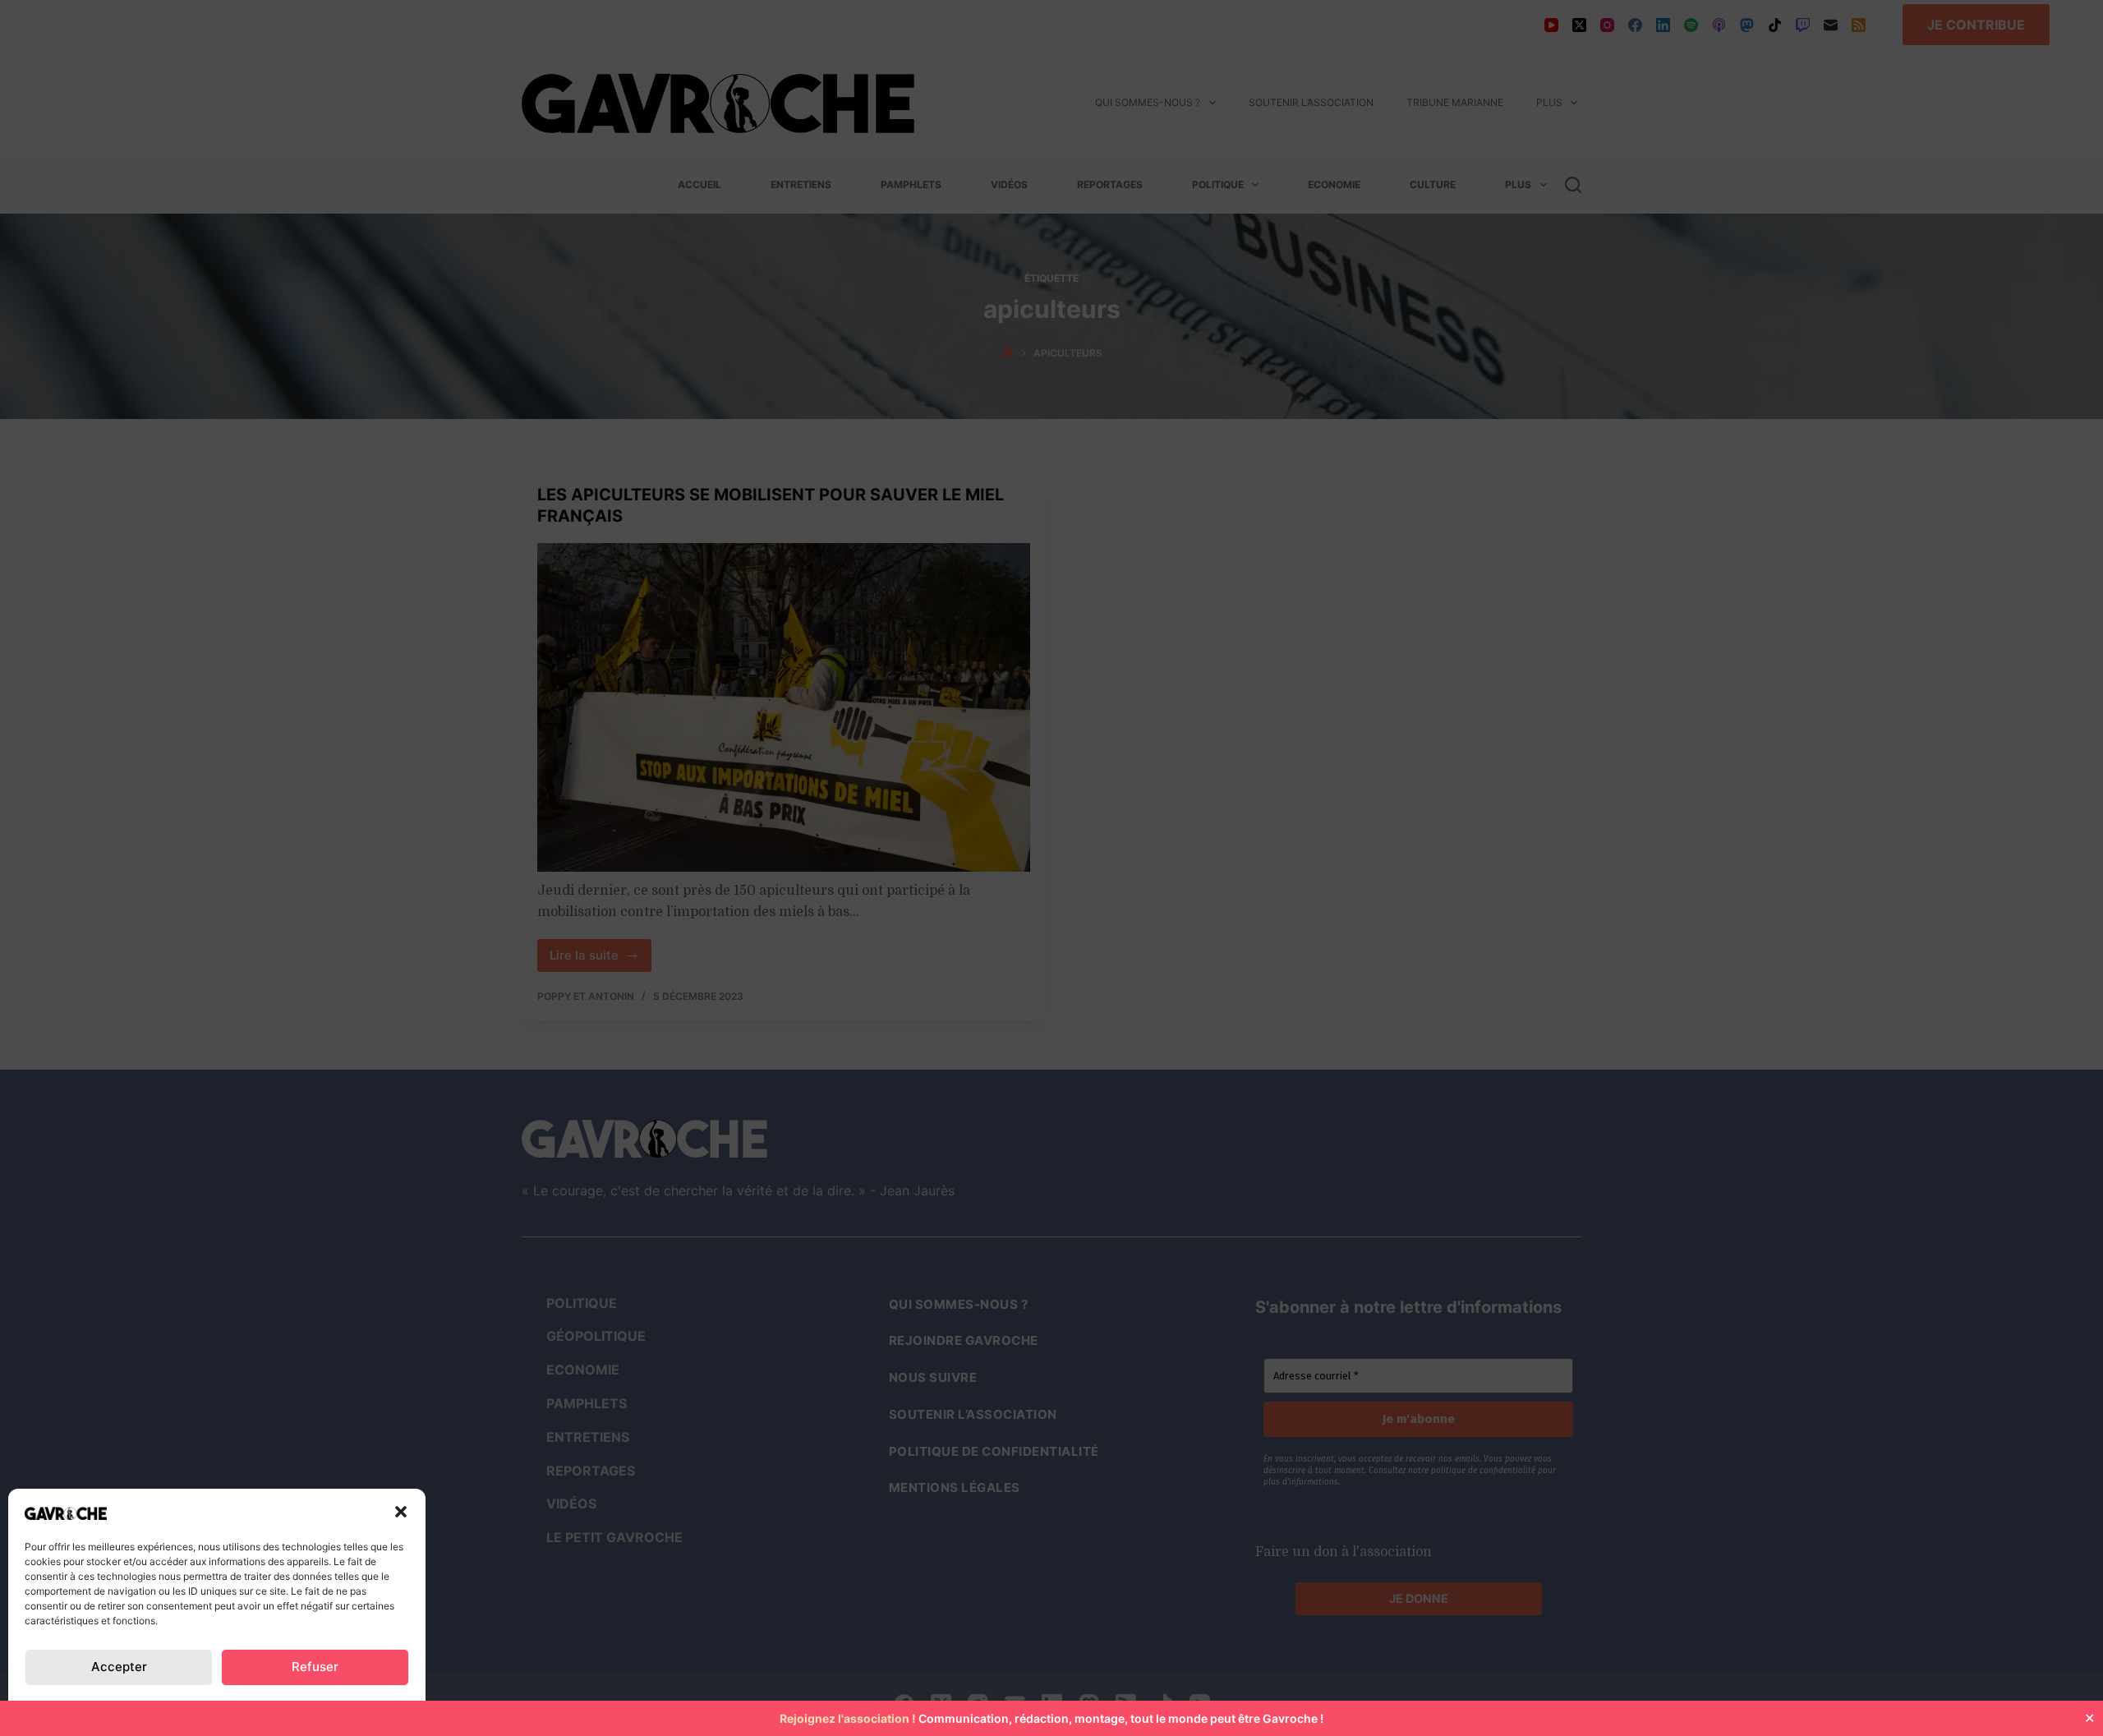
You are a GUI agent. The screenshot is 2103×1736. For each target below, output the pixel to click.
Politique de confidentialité (107, 1706)
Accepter (119, 1667)
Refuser (315, 1667)
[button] (401, 1512)
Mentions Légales (348, 1706)
